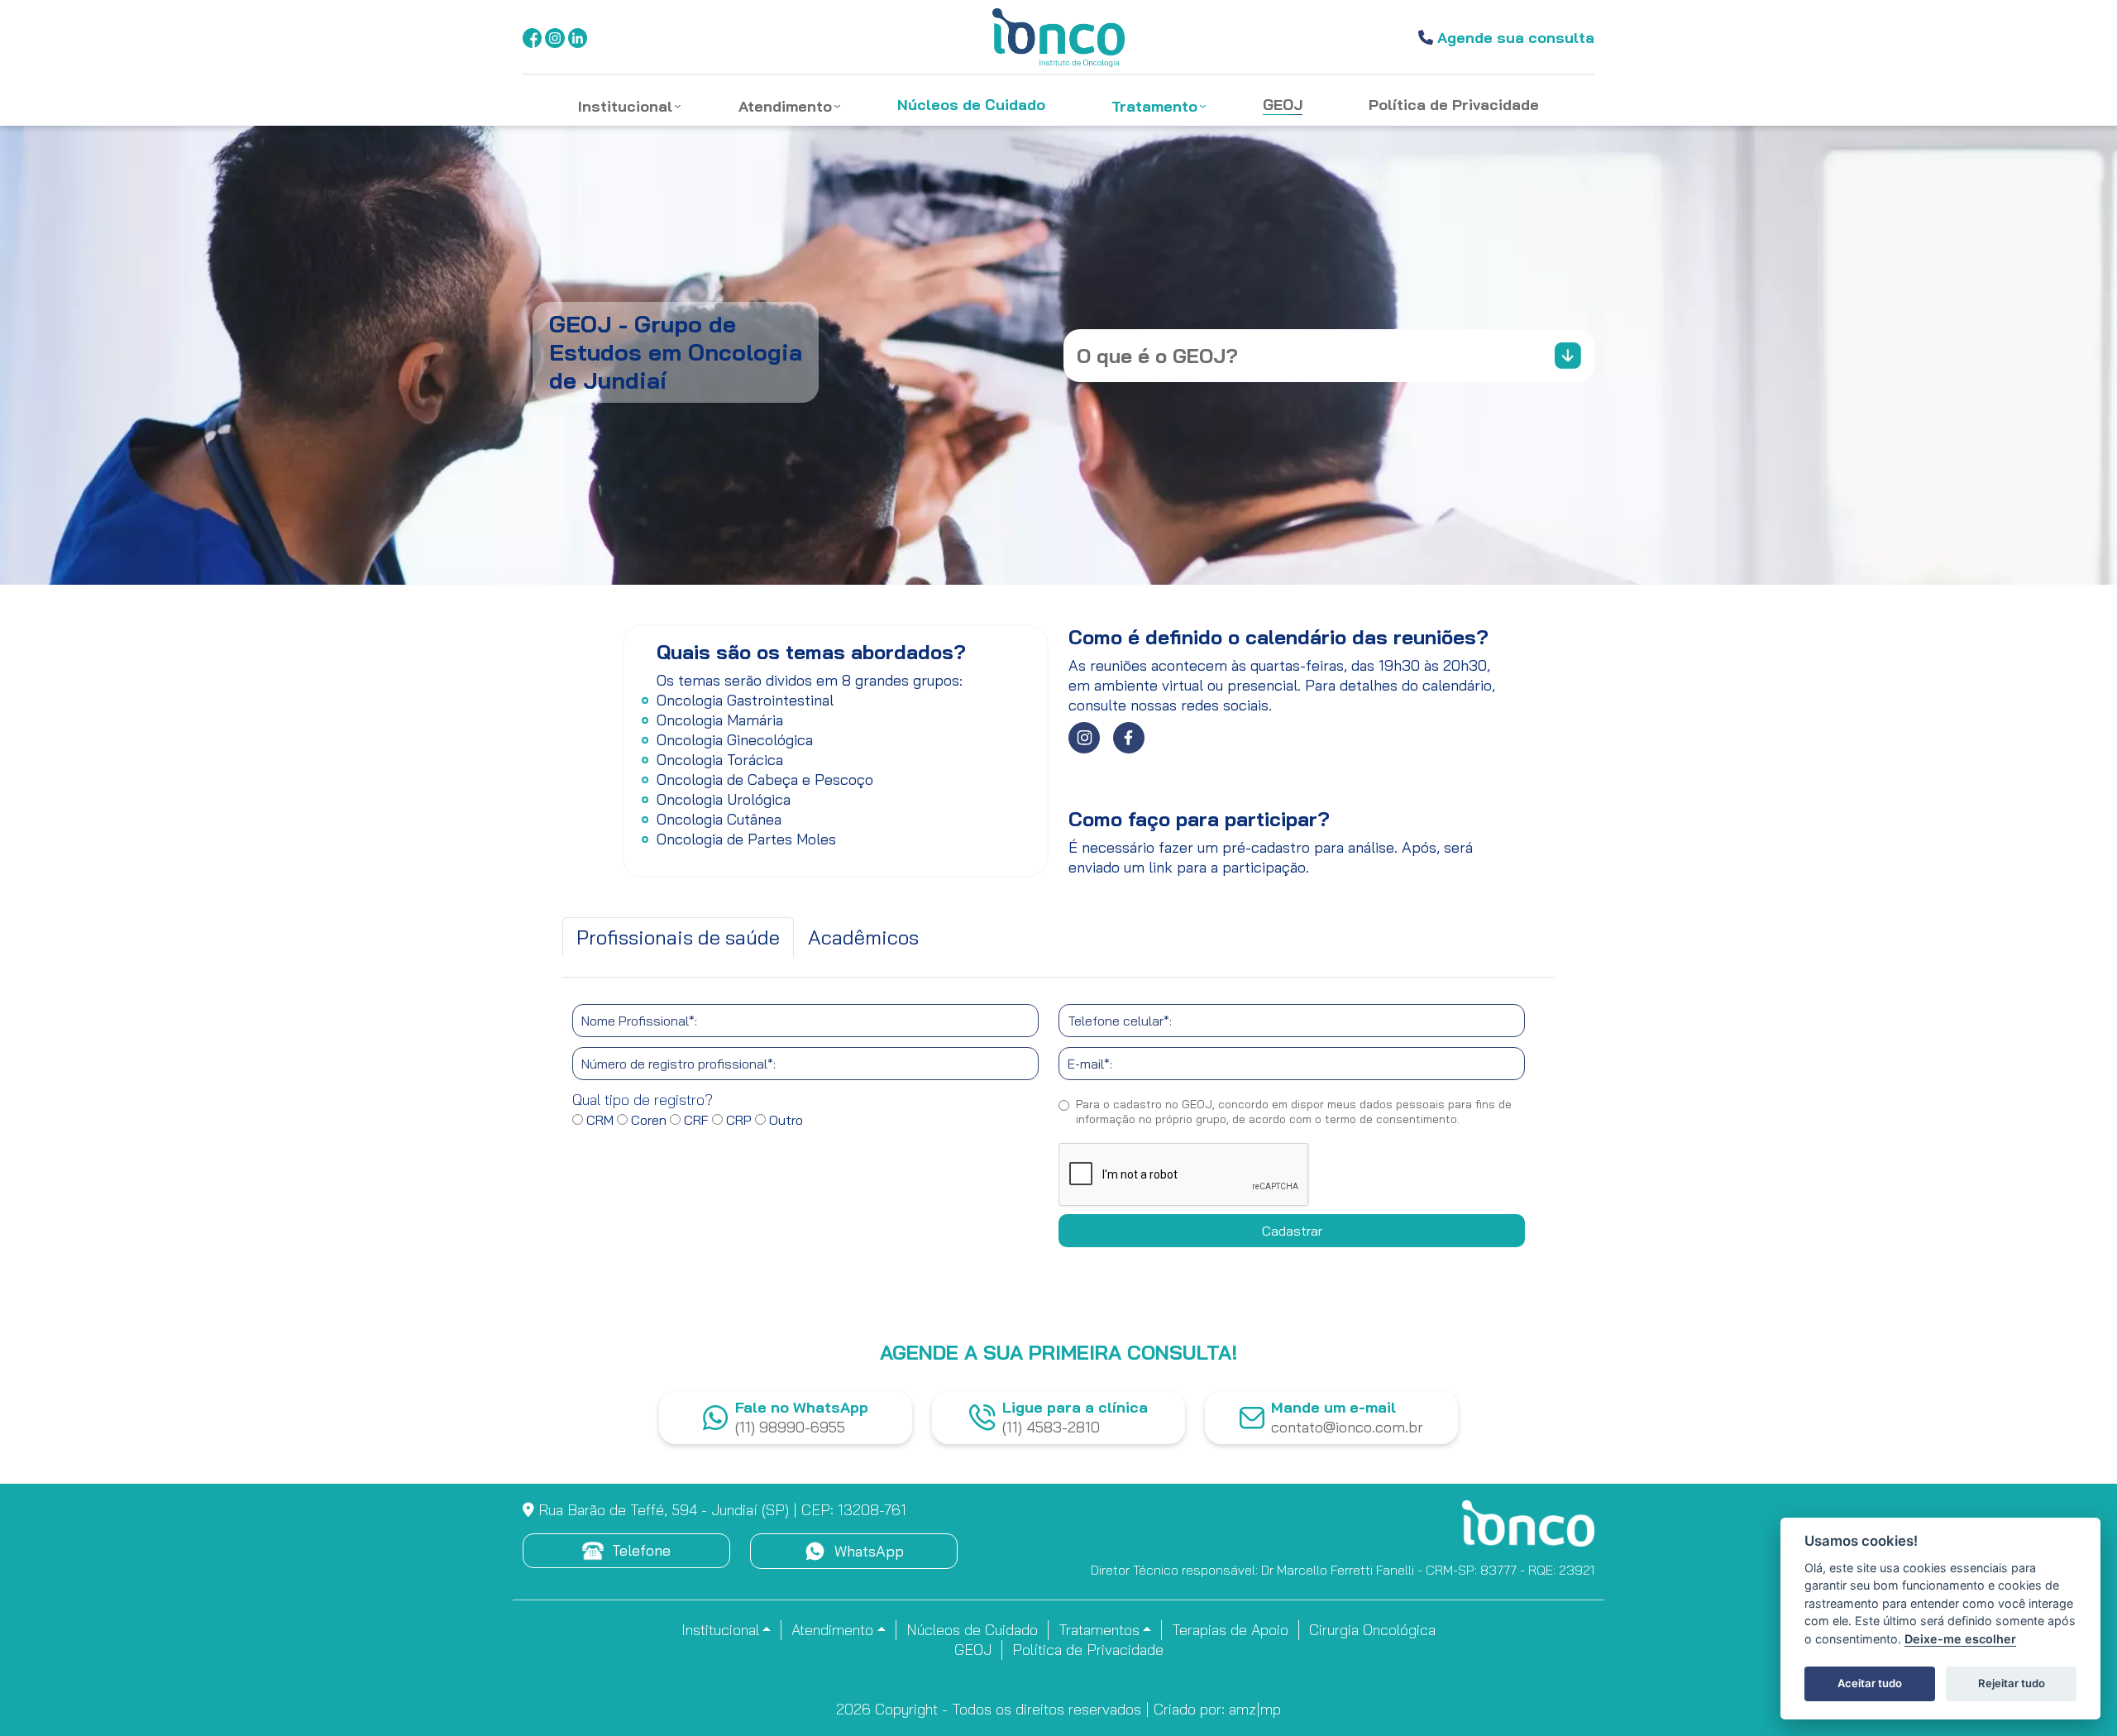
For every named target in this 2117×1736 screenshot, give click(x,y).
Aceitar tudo (1870, 1683)
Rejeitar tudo (2012, 1683)
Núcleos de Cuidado (972, 1630)
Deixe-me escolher (1960, 1639)
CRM (598, 1120)
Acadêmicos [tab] (863, 937)
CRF (695, 1120)
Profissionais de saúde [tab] (678, 937)
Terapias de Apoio (1230, 1630)
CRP (737, 1120)
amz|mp (1255, 1709)
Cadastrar (1292, 1231)
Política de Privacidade (1088, 1650)
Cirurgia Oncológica (1372, 1630)
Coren (647, 1120)
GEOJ (973, 1650)
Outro (784, 1120)
